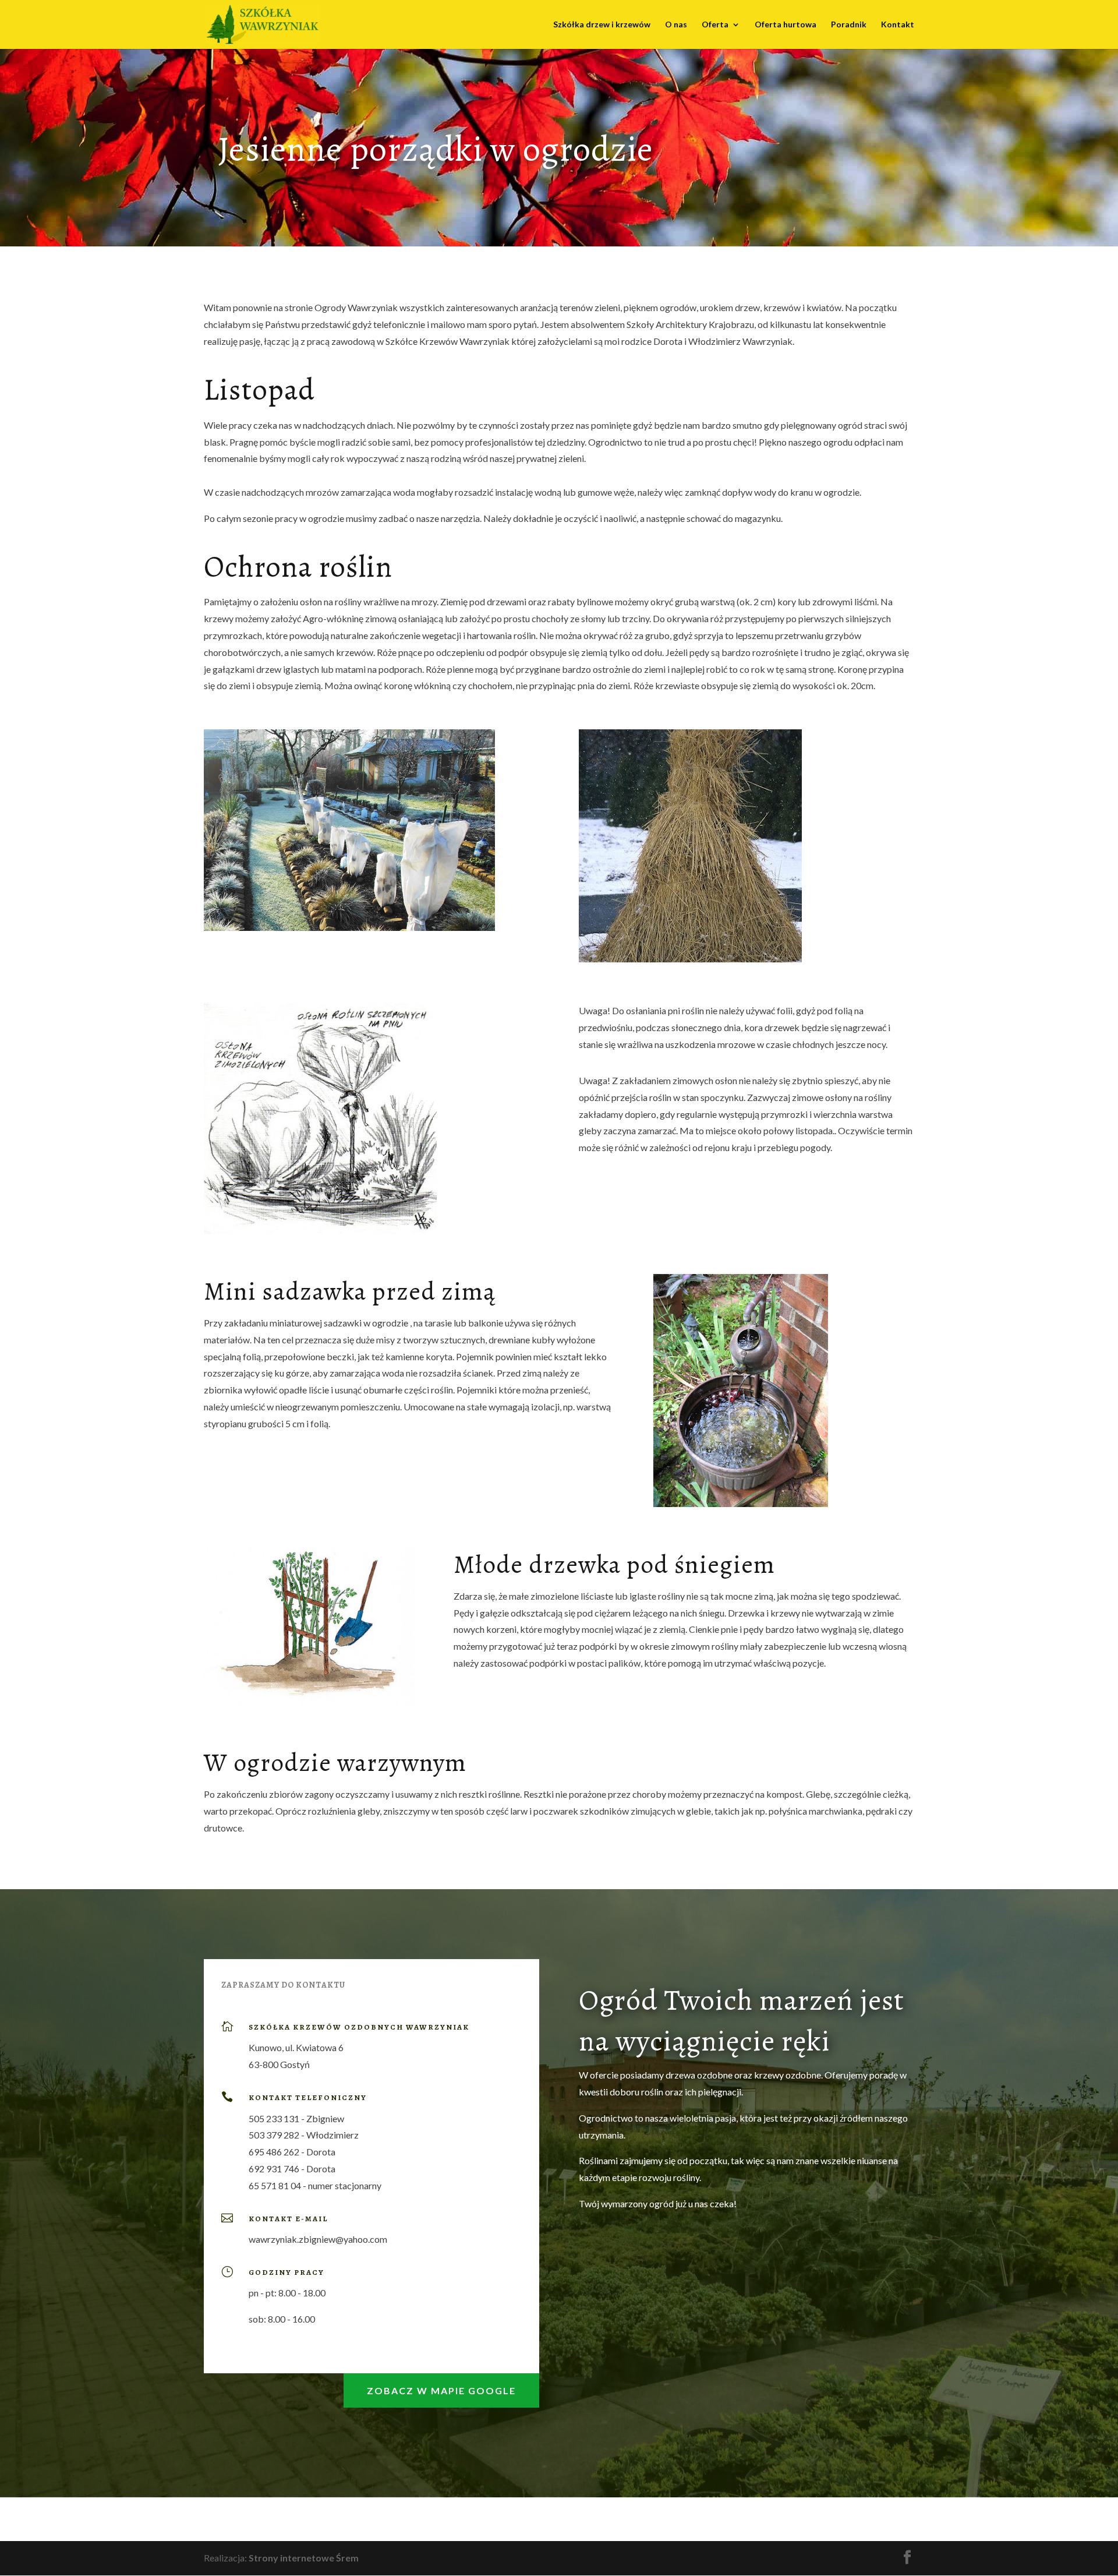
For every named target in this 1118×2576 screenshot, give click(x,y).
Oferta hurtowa (786, 25)
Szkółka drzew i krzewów (602, 25)
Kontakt (898, 25)
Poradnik (849, 25)
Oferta (715, 25)
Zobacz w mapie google (441, 2390)
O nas (676, 25)
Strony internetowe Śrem (304, 2558)
